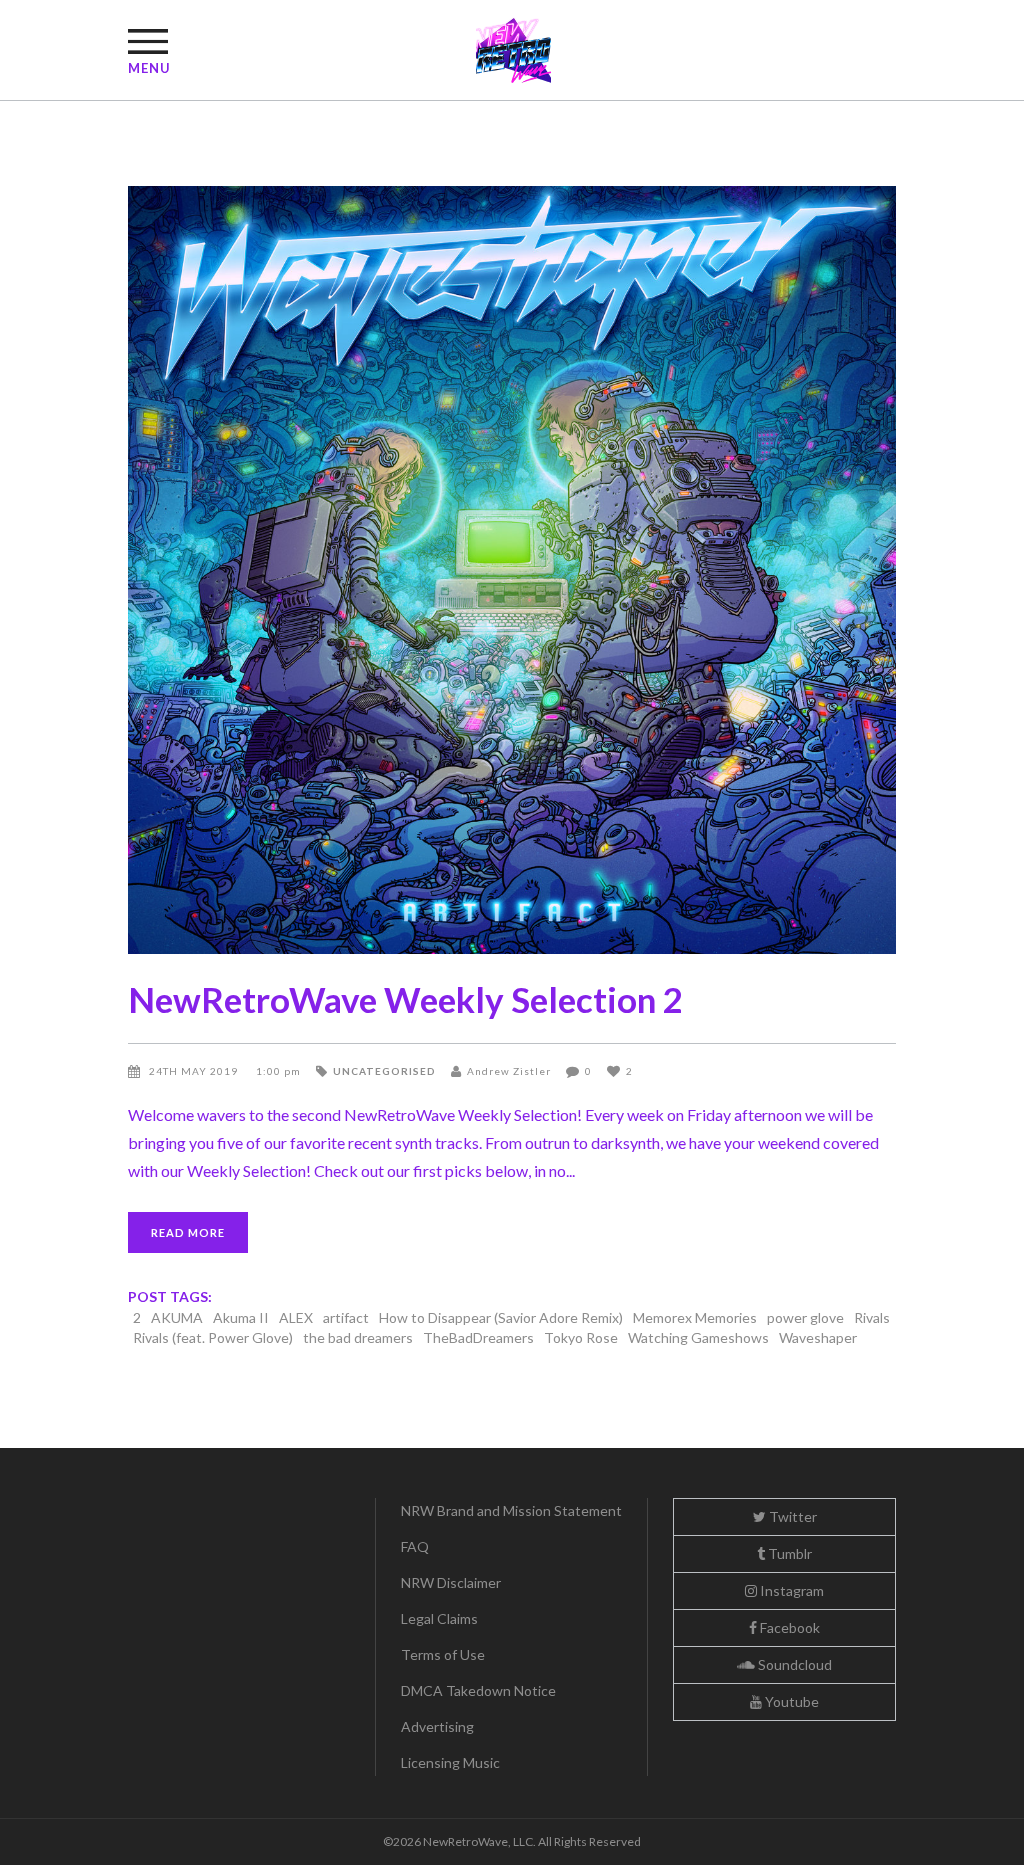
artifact (346, 1317)
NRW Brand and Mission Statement (511, 1510)
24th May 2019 (195, 1071)
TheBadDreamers (478, 1337)
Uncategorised (384, 1071)
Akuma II (241, 1317)
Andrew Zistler (509, 1071)
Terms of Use (443, 1654)
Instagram (790, 1590)
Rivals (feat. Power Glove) (213, 1337)
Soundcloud (793, 1664)
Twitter (791, 1516)
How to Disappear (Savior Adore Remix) (501, 1317)
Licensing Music (450, 1762)
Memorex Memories (695, 1317)
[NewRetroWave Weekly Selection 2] (512, 570)
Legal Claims (439, 1618)
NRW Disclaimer (451, 1582)
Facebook (788, 1627)
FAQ (415, 1546)
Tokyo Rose (581, 1337)
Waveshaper (818, 1337)
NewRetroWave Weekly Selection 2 (405, 999)
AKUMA (177, 1317)
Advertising (437, 1726)
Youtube (790, 1701)
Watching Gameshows (698, 1337)
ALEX (296, 1317)
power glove (805, 1317)
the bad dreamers (358, 1337)
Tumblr (788, 1553)
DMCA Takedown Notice (478, 1690)
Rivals (872, 1317)
